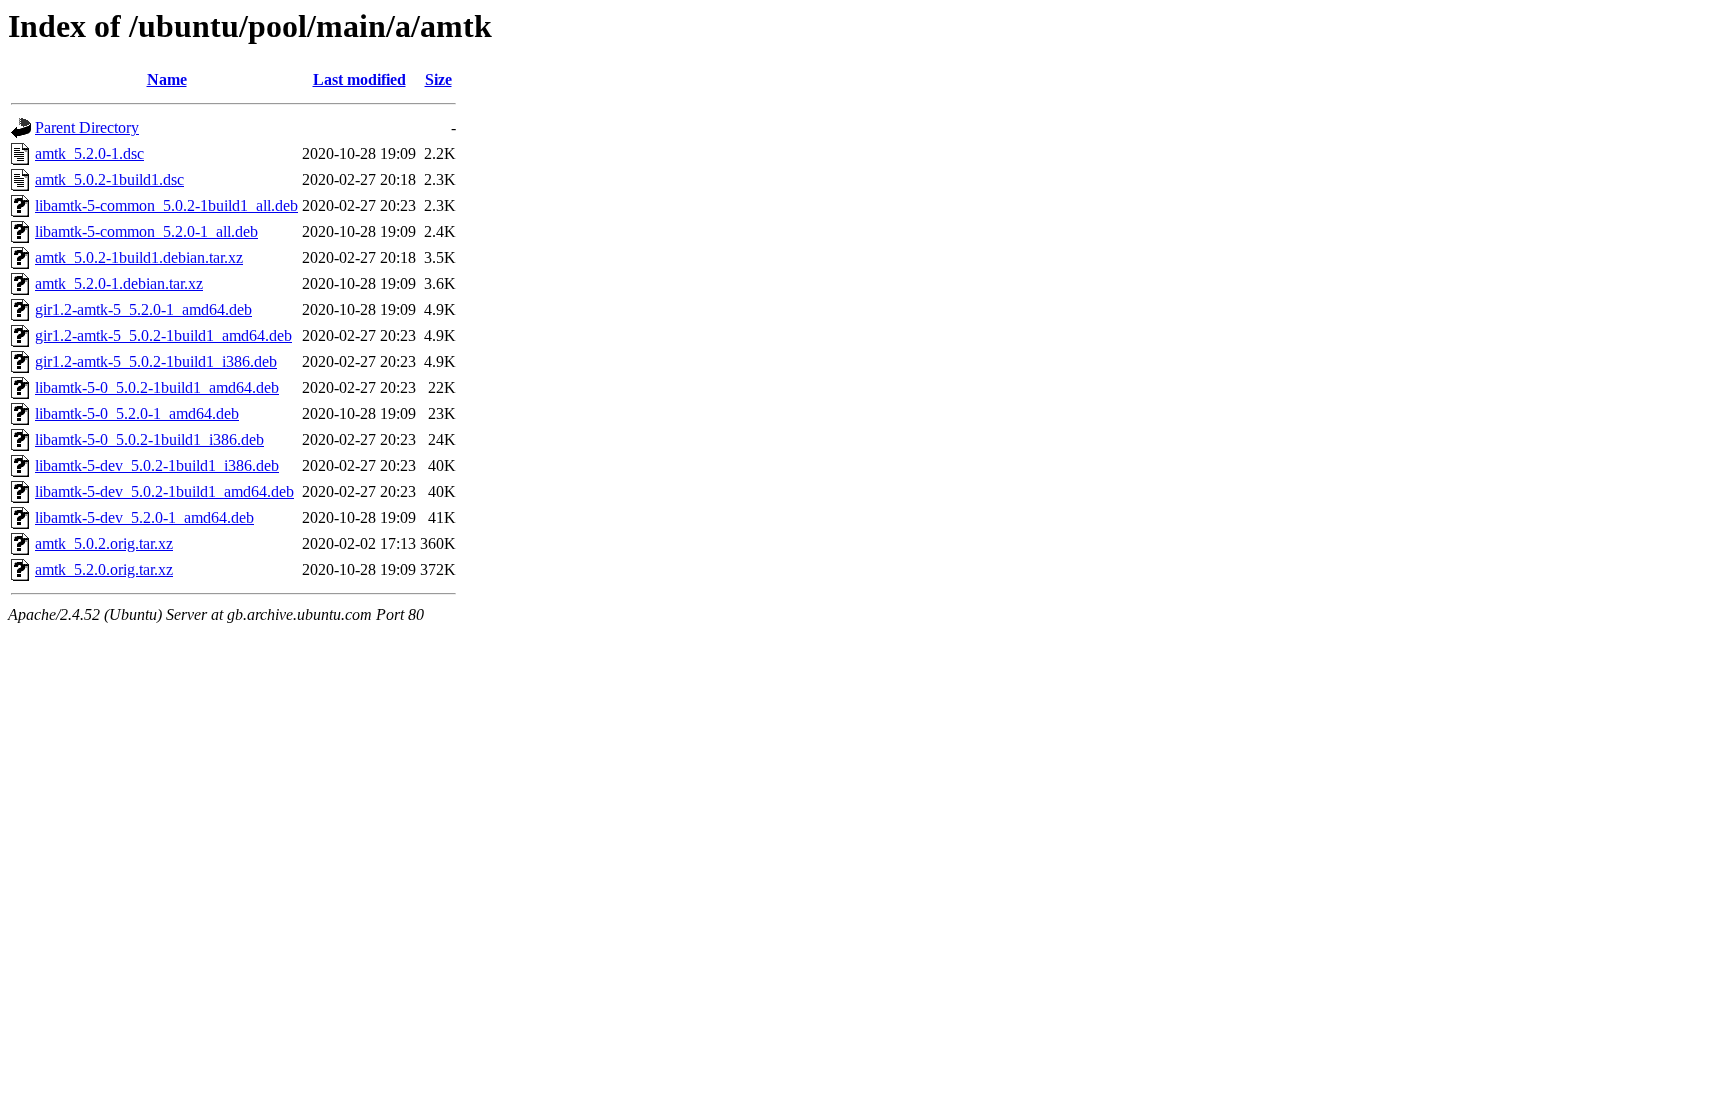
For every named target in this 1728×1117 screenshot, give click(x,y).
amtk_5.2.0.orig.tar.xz (104, 569)
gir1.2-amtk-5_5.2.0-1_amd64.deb (143, 309)
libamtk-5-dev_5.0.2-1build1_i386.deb (157, 465)
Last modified (359, 79)
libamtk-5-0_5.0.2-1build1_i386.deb (149, 439)
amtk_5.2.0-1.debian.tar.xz (119, 283)
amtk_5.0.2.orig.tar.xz (104, 543)
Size (438, 79)
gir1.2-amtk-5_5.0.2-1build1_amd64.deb (163, 335)
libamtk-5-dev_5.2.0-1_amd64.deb (144, 517)
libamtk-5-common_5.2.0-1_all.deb (146, 231)
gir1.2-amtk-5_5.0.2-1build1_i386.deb (156, 361)
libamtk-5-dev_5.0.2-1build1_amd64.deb (164, 491)
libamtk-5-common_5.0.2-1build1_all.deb (166, 205)
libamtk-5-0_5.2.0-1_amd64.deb (137, 413)
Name (167, 79)
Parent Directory (87, 127)
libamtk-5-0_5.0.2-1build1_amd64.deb (157, 387)
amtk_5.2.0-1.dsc (89, 153)
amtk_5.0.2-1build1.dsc (109, 179)
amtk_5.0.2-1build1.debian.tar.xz (139, 257)
